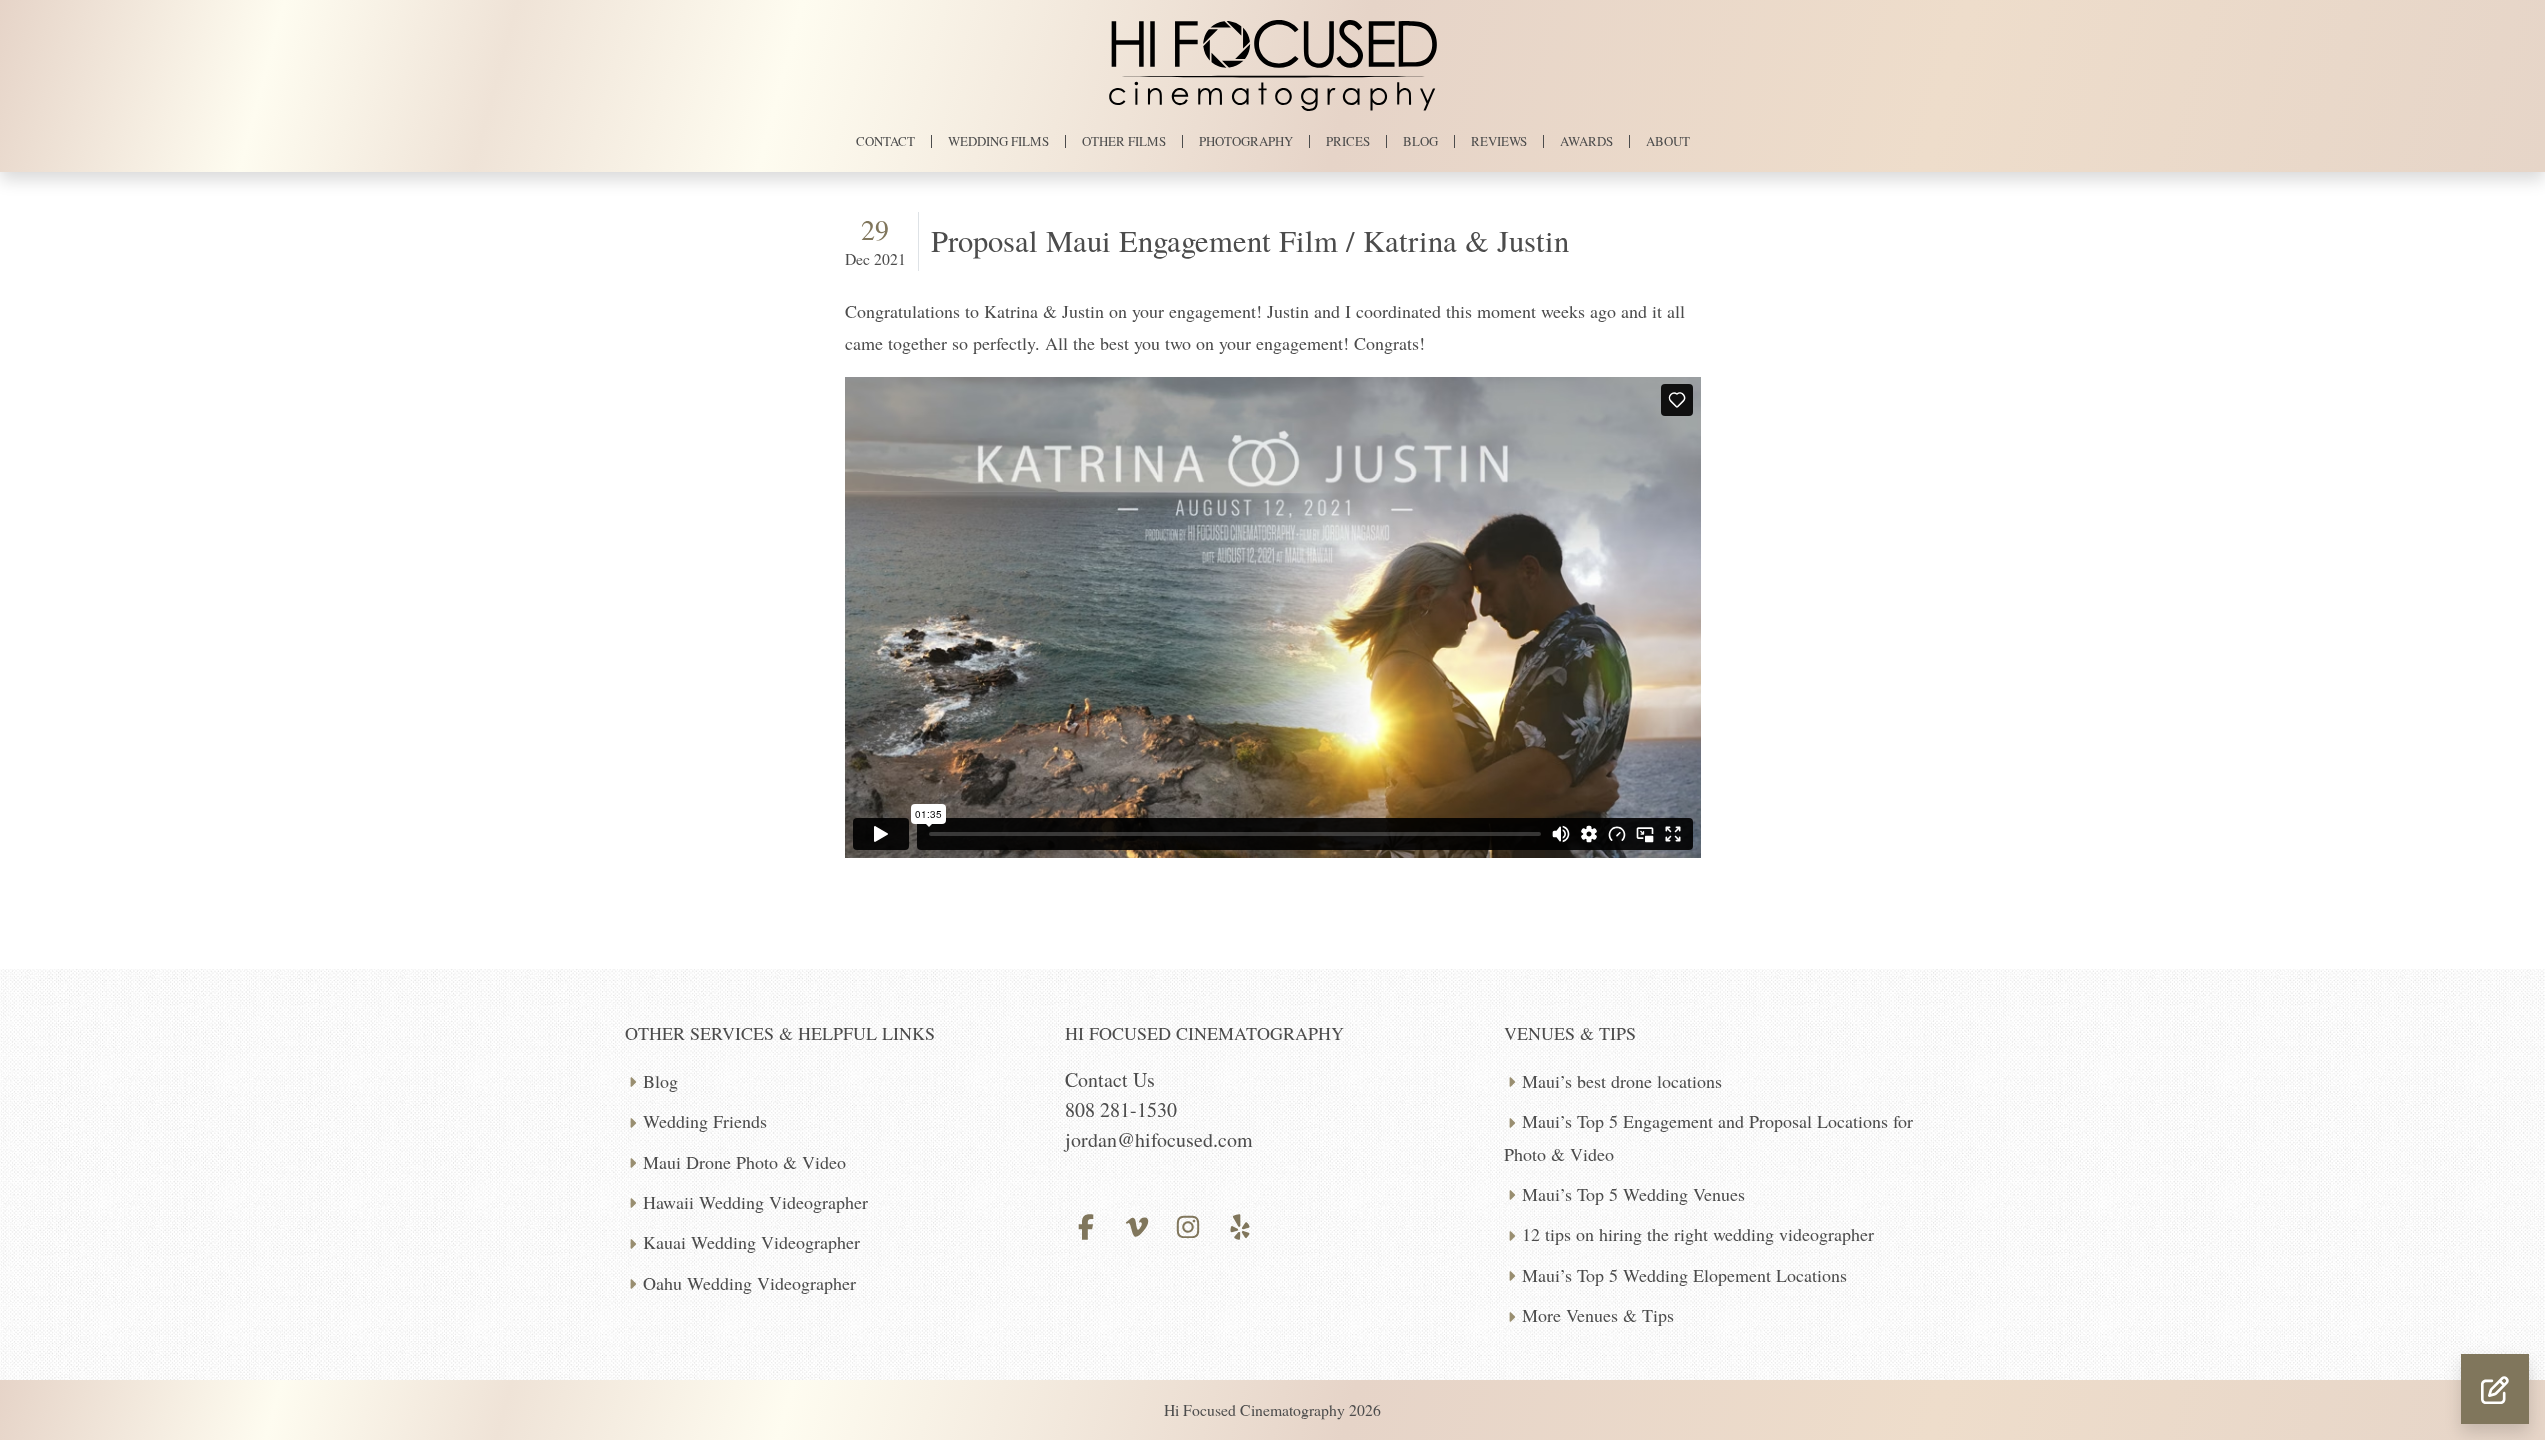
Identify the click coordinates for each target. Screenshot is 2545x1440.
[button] (2495, 1389)
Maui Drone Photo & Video (744, 1162)
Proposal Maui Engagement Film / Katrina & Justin (1250, 240)
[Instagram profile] (1188, 1224)
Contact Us (1110, 1079)
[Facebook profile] (1086, 1224)
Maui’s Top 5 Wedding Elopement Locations (1684, 1275)
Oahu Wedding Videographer (749, 1283)
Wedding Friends (705, 1121)
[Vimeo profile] (1137, 1224)
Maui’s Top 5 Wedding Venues (1633, 1194)
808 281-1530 (1121, 1109)
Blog (660, 1081)
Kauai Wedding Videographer (751, 1242)
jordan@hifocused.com (1159, 1139)
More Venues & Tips (1598, 1315)
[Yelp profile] (1239, 1224)
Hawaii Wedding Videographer (755, 1202)
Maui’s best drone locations (1622, 1081)
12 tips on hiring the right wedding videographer (1698, 1234)
